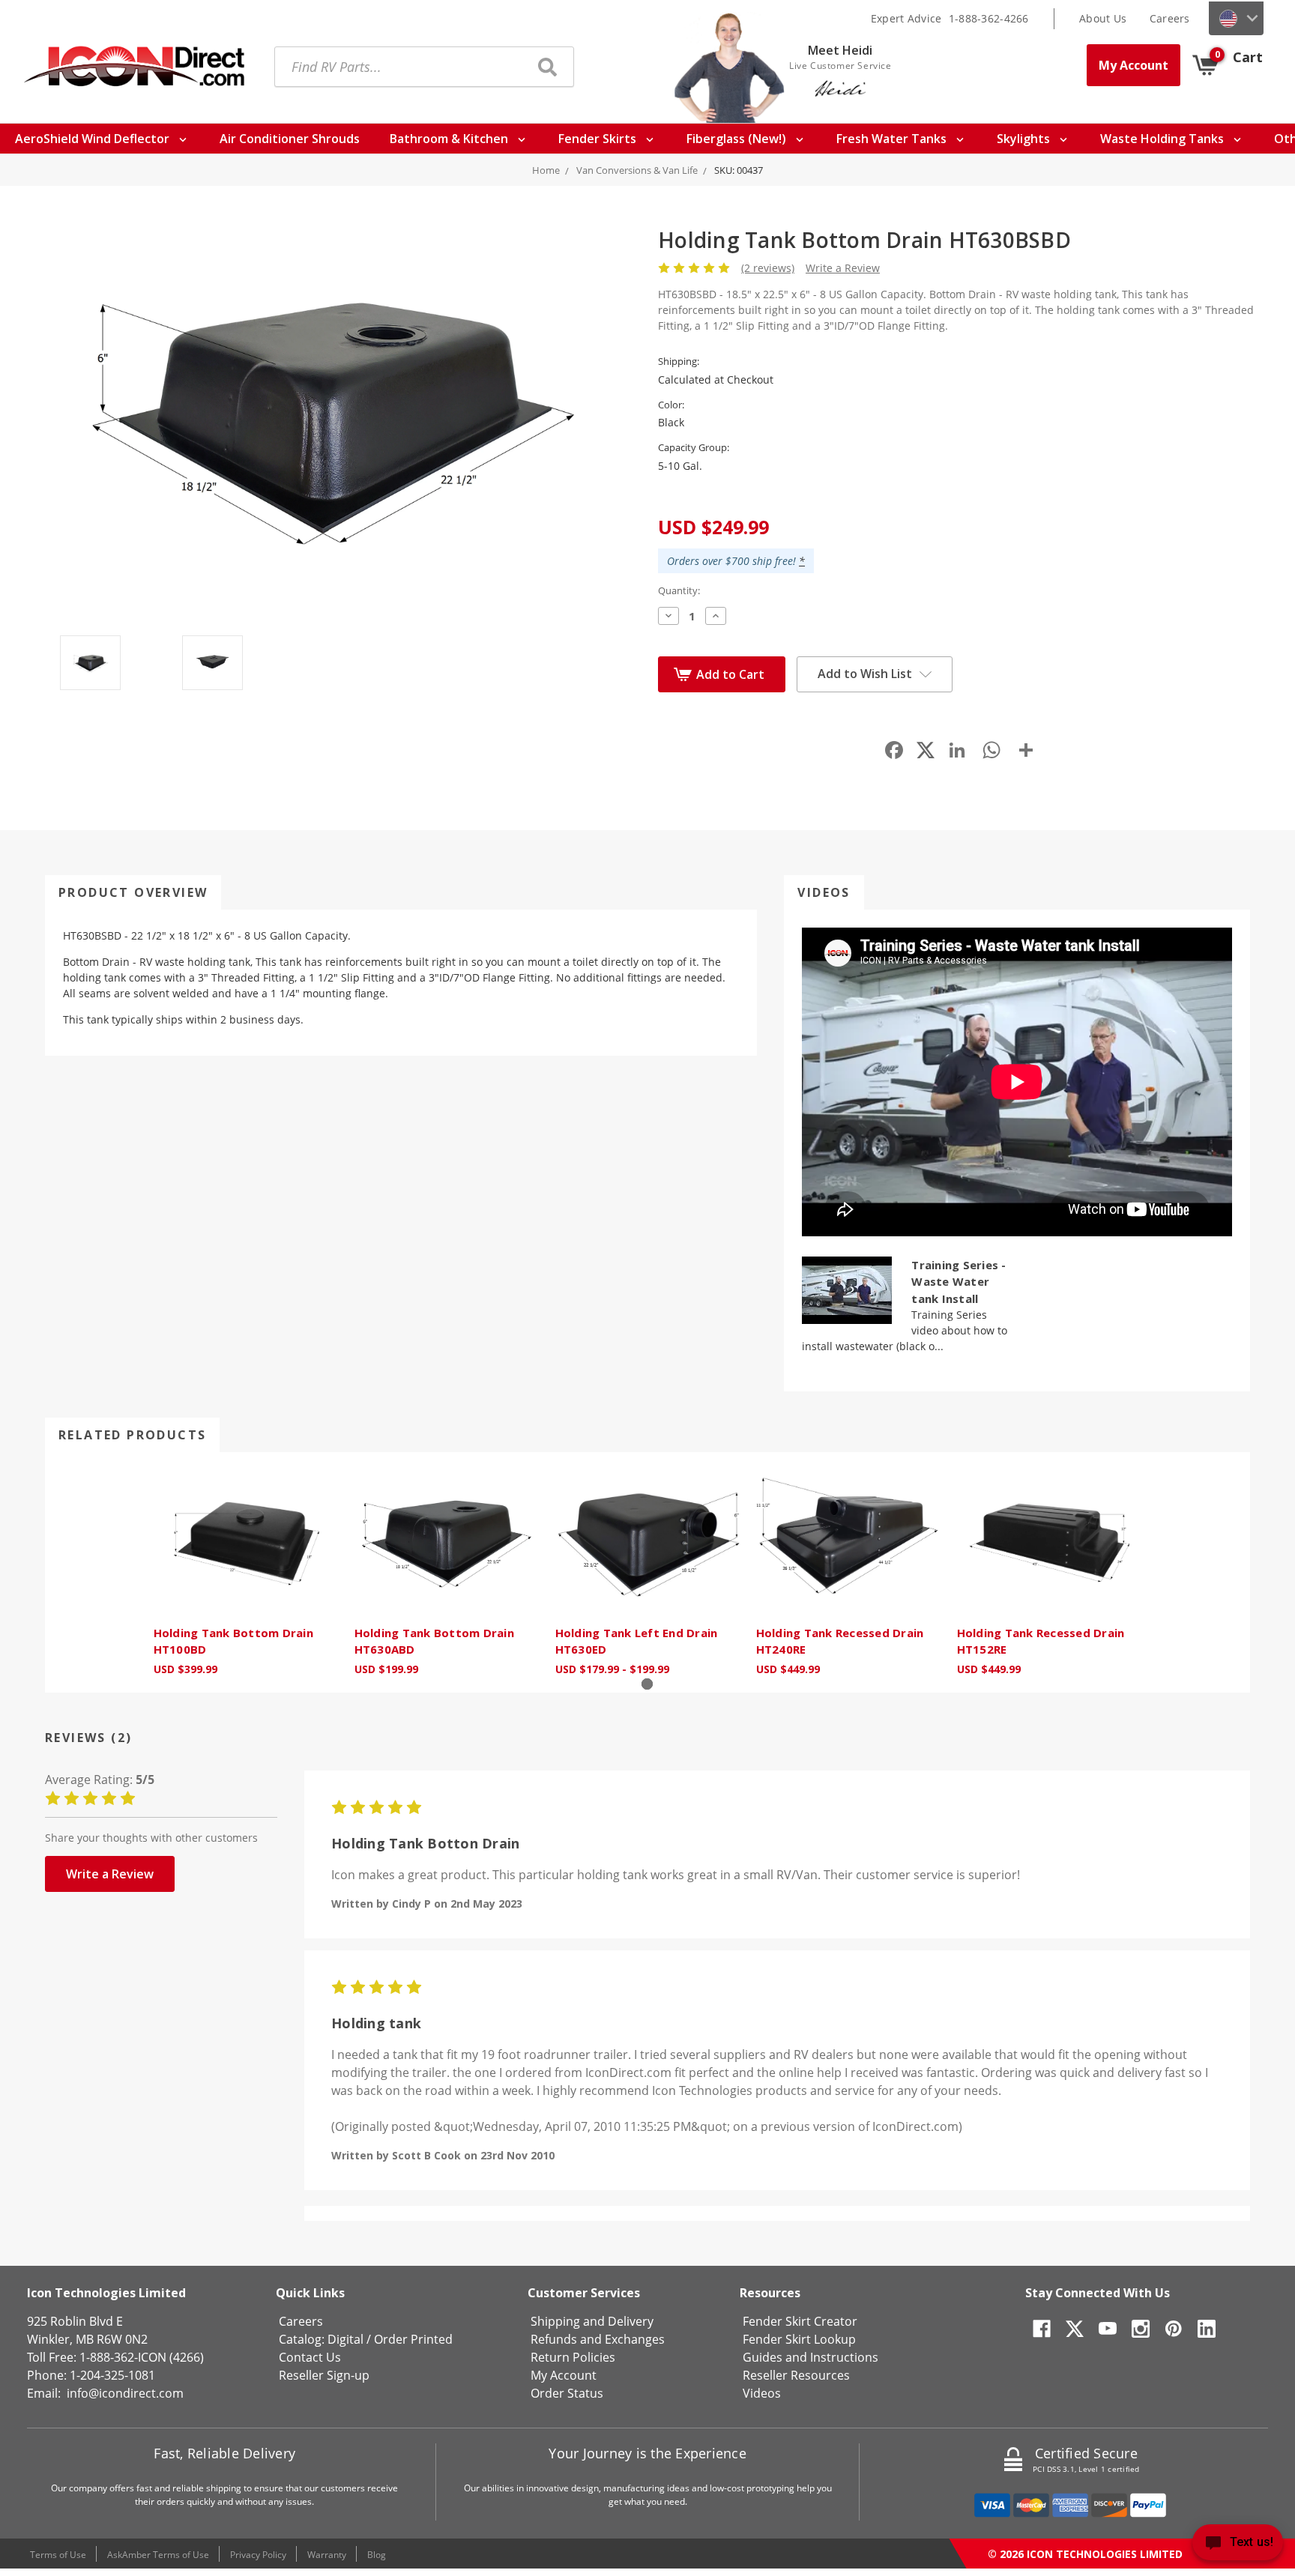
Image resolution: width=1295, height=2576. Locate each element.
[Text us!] (1238, 2546)
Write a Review (843, 268)
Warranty (327, 2555)
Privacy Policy (258, 2555)
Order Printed (413, 2339)
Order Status (567, 2393)
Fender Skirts (599, 139)
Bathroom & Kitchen (450, 139)
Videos (824, 892)
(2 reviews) (768, 268)
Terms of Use (58, 2555)
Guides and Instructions (810, 2357)
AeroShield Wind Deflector (94, 139)
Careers (1170, 18)
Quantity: (679, 590)
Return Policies (573, 2357)
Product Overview (133, 892)
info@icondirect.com (125, 2393)
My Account (1133, 65)
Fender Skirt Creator (800, 2321)
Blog (377, 2555)
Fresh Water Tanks (893, 139)
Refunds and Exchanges (598, 2339)
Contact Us (310, 2357)
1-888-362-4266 (989, 18)
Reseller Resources (796, 2375)
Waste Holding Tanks (1163, 139)
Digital (345, 2339)
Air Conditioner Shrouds (290, 139)
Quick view (246, 1542)
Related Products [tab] (132, 1435)
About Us (1103, 18)
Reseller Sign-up (324, 2375)
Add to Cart (730, 674)
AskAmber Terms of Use (158, 2555)
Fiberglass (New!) (738, 139)
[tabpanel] (246, 1572)
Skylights (1025, 139)
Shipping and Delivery (592, 2321)
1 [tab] (647, 1684)
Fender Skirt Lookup (799, 2339)
